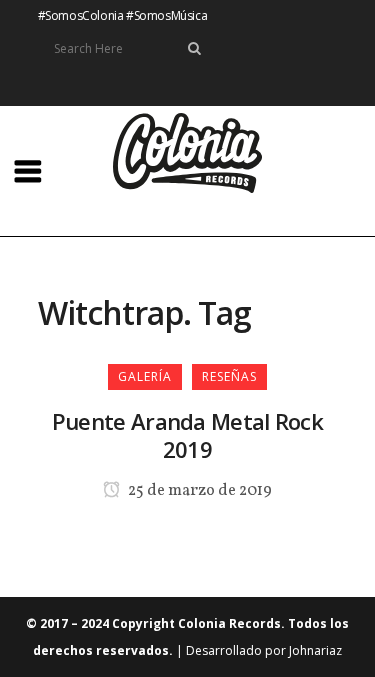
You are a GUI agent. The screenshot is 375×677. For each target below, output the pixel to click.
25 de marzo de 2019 (198, 491)
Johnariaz (315, 650)
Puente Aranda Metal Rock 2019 (187, 435)
